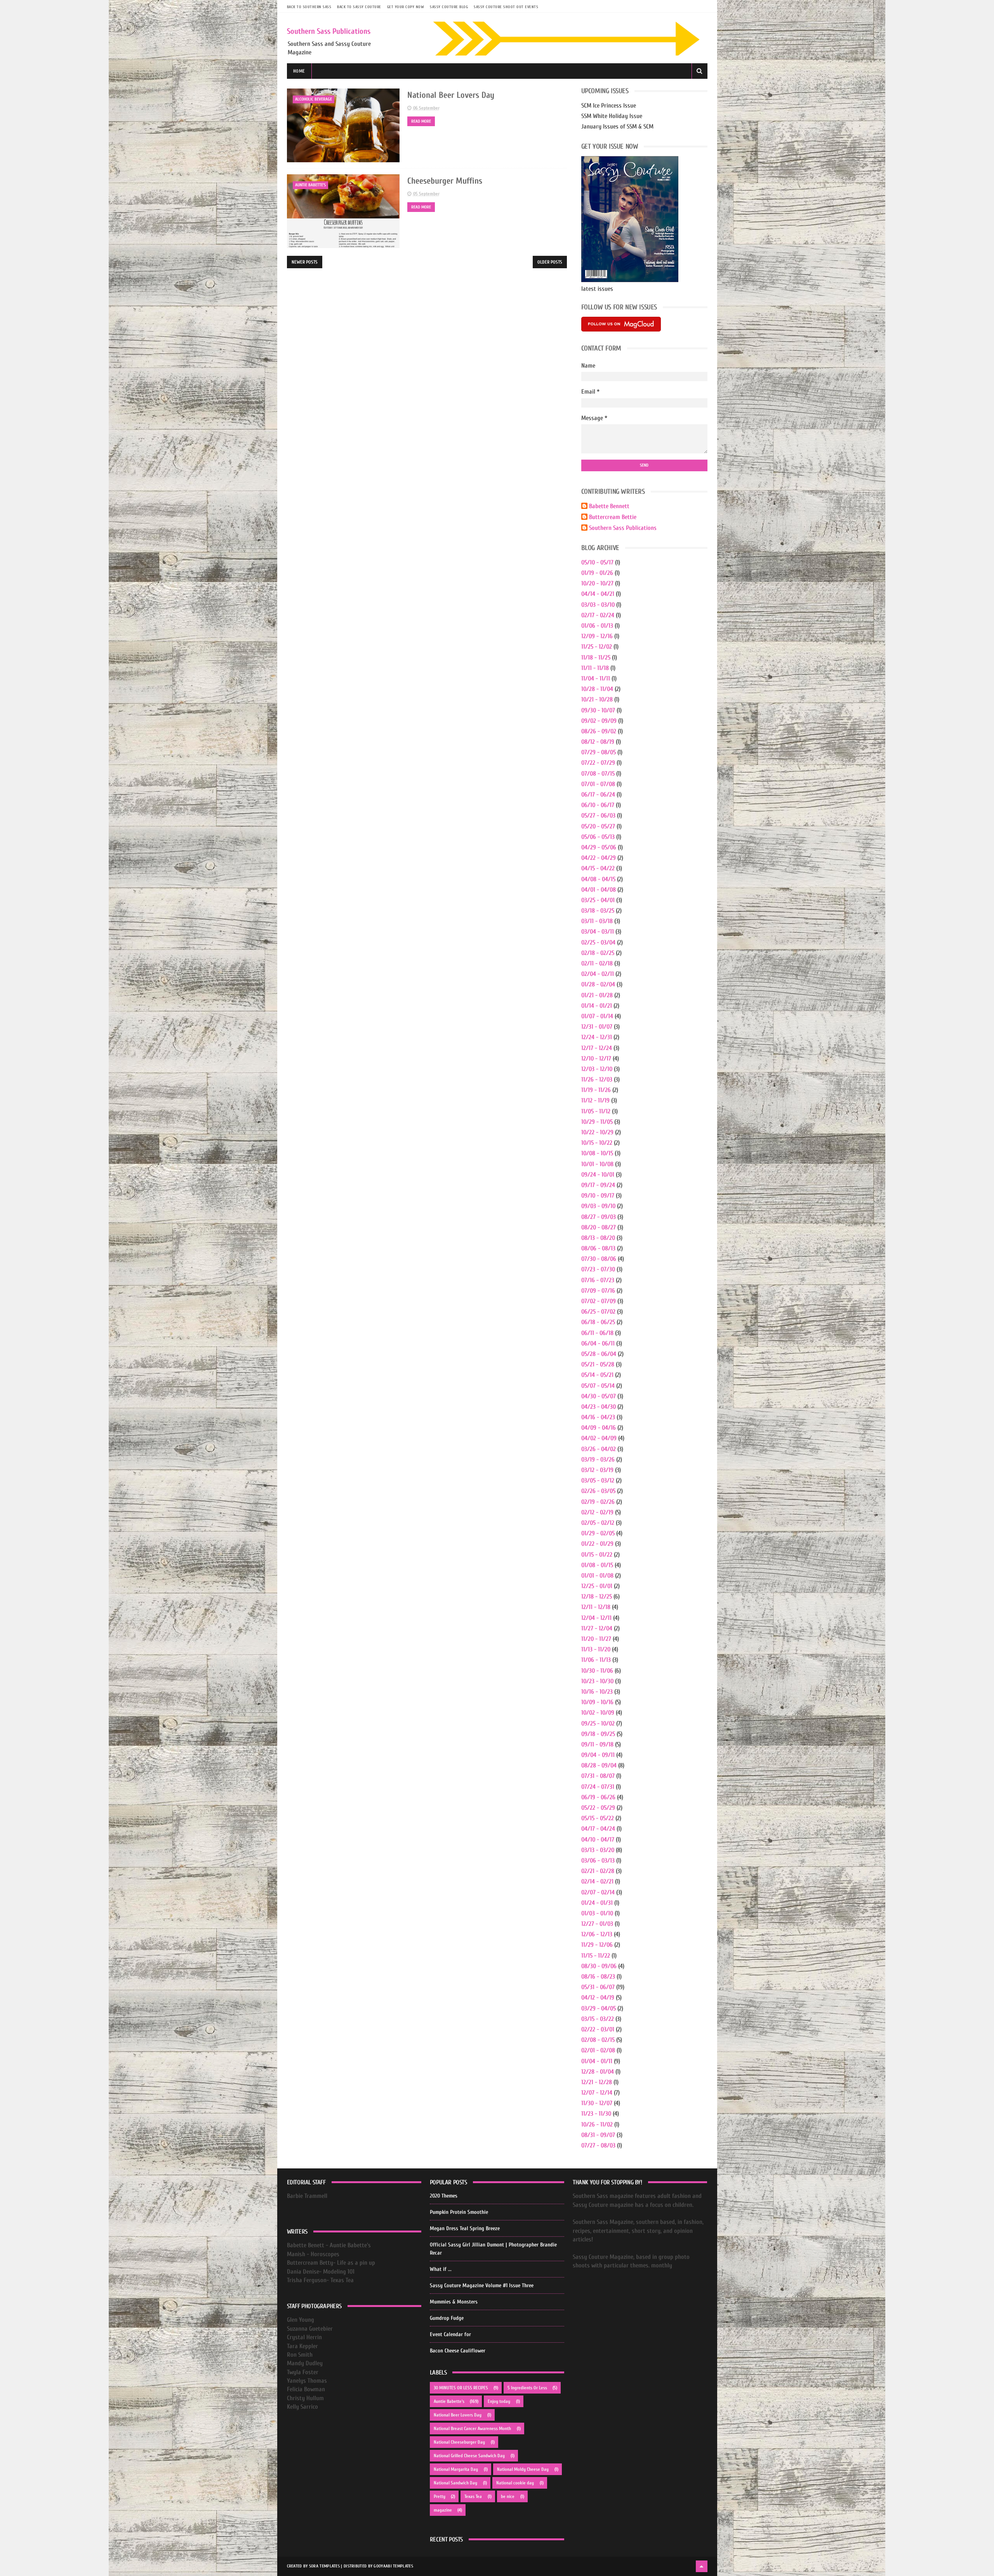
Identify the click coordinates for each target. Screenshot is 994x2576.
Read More (421, 121)
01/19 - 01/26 (597, 573)
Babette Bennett (609, 506)
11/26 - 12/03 (597, 1080)
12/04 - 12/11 (596, 1618)
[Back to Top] (702, 2566)
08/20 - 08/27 (599, 1227)
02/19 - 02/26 (598, 1502)
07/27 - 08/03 (598, 2146)
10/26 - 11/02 (597, 2125)
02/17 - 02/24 (598, 615)
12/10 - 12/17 (596, 1059)
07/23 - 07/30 (598, 1269)
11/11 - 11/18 (595, 668)
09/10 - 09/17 (598, 1196)
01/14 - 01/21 (597, 1006)
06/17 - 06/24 (598, 795)
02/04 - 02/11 (598, 974)
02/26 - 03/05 (598, 1491)
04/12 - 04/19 (598, 1998)
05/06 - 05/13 (598, 837)
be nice (508, 2496)
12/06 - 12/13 (597, 1934)
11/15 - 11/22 (596, 1956)
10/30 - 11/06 (597, 1671)
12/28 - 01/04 (598, 2072)
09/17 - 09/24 (598, 1185)
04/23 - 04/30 (599, 1407)
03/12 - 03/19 (597, 1470)
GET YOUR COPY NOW (406, 7)
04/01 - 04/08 (599, 890)
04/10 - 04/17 (598, 1840)
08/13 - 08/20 (598, 1238)
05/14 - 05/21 (597, 1375)
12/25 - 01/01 (597, 1586)
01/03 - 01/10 (597, 1913)
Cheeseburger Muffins (445, 181)
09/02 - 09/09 (599, 721)
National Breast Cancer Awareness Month (472, 2428)
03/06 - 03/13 (598, 1861)
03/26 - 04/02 (599, 1449)
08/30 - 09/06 (599, 1966)
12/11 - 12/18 (596, 1607)
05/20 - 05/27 (598, 826)
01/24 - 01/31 (597, 1903)
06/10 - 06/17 (598, 805)
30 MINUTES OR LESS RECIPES (461, 2388)
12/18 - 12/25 (597, 1597)
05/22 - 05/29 (598, 1808)
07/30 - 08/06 (599, 1259)
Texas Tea (473, 2496)
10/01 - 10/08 (597, 1164)
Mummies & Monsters (454, 2302)
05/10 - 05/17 (597, 562)
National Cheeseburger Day (459, 2442)
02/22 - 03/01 (598, 2029)
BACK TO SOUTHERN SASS (309, 7)
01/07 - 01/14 (597, 1016)
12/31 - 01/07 (597, 1027)
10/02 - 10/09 (598, 1713)
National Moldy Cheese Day (523, 2469)
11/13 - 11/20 (596, 1649)
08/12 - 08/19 (598, 742)
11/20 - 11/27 (596, 1639)
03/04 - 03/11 (598, 932)
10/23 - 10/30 (597, 1681)
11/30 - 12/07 (597, 2103)
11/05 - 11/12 (596, 1111)
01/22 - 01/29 (597, 1544)
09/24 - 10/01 (598, 1175)
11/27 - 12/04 (597, 1628)
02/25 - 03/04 (598, 943)
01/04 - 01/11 (597, 2061)
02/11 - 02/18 (597, 963)
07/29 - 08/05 (599, 752)
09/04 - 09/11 (598, 1755)
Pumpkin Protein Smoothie (459, 2212)
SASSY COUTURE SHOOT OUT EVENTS (506, 7)
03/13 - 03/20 (598, 1850)
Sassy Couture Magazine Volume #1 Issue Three (482, 2285)
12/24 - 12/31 (597, 1037)
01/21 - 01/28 (597, 995)
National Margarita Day (456, 2469)
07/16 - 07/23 (598, 1280)
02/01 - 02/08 (598, 2050)
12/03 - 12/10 (597, 1069)
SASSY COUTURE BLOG (449, 7)
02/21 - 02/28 (598, 1871)
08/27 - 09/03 (599, 1217)
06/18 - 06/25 (598, 1322)
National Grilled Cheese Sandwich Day (469, 2456)
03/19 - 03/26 (598, 1460)
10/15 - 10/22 (597, 1143)
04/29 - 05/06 (599, 847)
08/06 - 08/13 (598, 1248)
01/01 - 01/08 (597, 1576)
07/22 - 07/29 (598, 763)
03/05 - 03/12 (598, 1481)
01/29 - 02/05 (598, 1533)
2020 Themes (444, 2196)
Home (299, 71)
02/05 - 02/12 (598, 1523)
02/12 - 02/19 (597, 1512)
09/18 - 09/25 (598, 1734)
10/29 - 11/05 (597, 1122)
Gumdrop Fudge (447, 2318)
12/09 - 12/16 (597, 636)
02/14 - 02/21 (597, 1882)
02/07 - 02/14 (598, 1892)
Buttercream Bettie (613, 517)
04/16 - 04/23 (598, 1417)
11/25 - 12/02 (597, 647)
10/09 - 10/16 (597, 1702)
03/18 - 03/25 (598, 911)
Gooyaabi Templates (393, 2566)
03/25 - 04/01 (598, 900)
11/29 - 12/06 (597, 1945)
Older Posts (550, 262)
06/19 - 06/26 (598, 1797)
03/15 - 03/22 (598, 2019)
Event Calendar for (450, 2334)
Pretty (440, 2496)
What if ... (441, 2269)
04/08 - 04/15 (598, 879)
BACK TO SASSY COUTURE (359, 7)
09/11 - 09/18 (597, 1745)
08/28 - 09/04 (599, 1765)
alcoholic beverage (314, 99)
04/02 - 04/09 (599, 1438)
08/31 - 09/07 (598, 2135)
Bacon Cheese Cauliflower (458, 2351)
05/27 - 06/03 (598, 816)
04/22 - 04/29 (599, 858)
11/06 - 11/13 (596, 1660)
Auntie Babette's (310, 185)
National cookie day (515, 2483)
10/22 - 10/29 (597, 1132)
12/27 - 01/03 (597, 1924)
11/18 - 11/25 (596, 658)
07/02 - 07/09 (599, 1301)
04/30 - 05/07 (599, 1396)
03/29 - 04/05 (599, 2008)
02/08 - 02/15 (598, 2040)
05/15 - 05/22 (598, 1818)
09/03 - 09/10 (598, 1206)
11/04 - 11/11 (596, 679)
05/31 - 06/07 (598, 1987)
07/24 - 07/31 (598, 1787)
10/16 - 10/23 (597, 1692)
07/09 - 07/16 (598, 1291)
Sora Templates (324, 2566)
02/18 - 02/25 (598, 953)
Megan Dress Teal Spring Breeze (465, 2228)
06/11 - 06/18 (597, 1333)
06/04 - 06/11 (598, 1344)
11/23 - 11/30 (596, 2114)
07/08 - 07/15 (598, 774)
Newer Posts (305, 262)
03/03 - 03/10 (598, 605)
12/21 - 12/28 (597, 2082)
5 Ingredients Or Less (527, 2388)
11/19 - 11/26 (596, 1090)
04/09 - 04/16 (599, 1428)
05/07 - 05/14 (598, 1386)
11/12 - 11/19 (595, 1101)
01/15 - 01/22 (597, 1555)
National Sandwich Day (455, 2483)
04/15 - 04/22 (598, 868)
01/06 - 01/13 (597, 626)
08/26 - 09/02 (599, 731)
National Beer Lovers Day (451, 95)
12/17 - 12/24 (597, 1048)
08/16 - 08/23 (598, 1977)
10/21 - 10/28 (597, 700)
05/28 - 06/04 (599, 1354)
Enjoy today (499, 2401)
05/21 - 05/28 (598, 1364)
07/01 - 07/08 (598, 784)
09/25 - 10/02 (598, 1724)
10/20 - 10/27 (597, 583)
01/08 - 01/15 (597, 1565)
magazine (443, 2510)
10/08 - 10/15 (597, 1153)
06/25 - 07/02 (598, 1312)
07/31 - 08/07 (598, 1776)
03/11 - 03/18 (597, 921)
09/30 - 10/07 (598, 710)
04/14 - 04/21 (598, 594)
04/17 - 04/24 (598, 1829)
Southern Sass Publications (329, 31)
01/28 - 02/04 (598, 984)
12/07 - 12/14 (597, 2093)
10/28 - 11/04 (597, 689)
